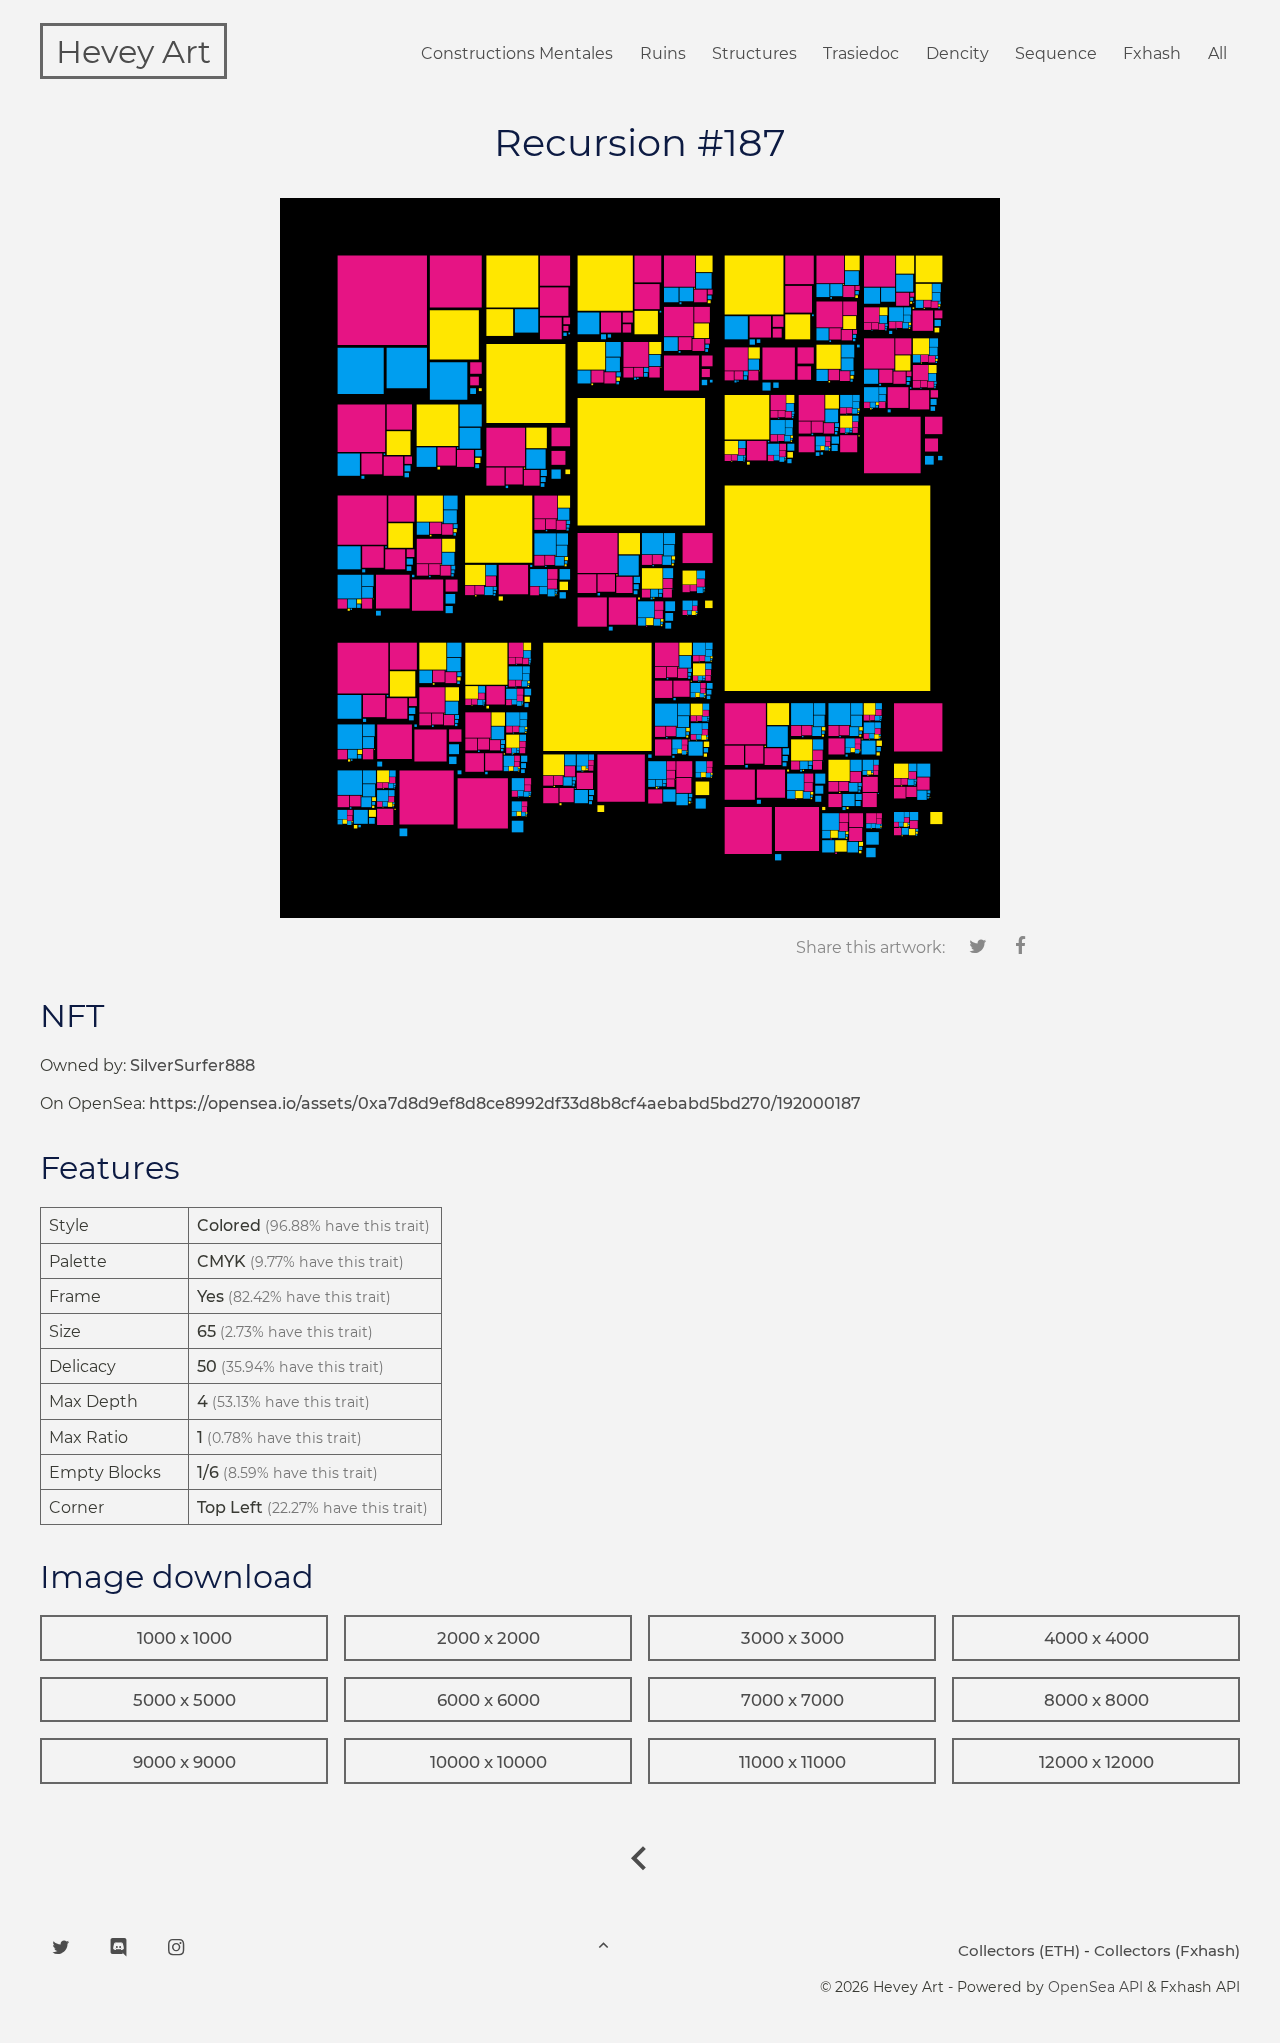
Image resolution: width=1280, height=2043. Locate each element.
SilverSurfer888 (192, 1065)
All (1217, 53)
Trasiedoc (861, 53)
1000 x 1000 (184, 1638)
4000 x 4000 (1096, 1638)
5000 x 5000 (184, 1700)
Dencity (957, 53)
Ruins (663, 53)
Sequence (1056, 53)
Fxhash (1152, 53)
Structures (754, 53)
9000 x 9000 (184, 1762)
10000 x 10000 (488, 1762)
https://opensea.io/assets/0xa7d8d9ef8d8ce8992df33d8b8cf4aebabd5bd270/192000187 (505, 1103)
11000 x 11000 (792, 1762)
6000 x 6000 (488, 1700)
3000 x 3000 (792, 1638)
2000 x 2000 (488, 1638)
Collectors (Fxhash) (1167, 1950)
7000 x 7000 (792, 1700)
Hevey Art (133, 51)
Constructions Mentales (517, 53)
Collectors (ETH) (1019, 1950)
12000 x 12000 (1096, 1762)
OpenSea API (1095, 1987)
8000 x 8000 (1096, 1700)
